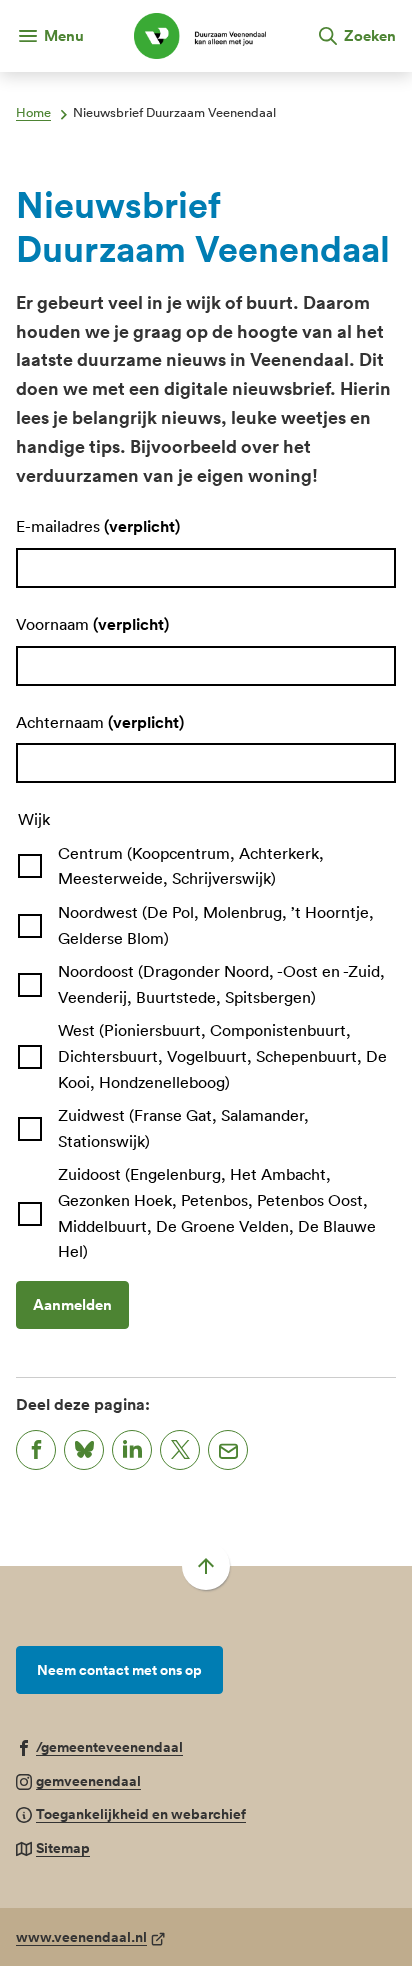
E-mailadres (98, 526)
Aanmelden (72, 1304)
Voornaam (92, 624)
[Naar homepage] (200, 36)
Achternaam (100, 722)
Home (33, 112)
